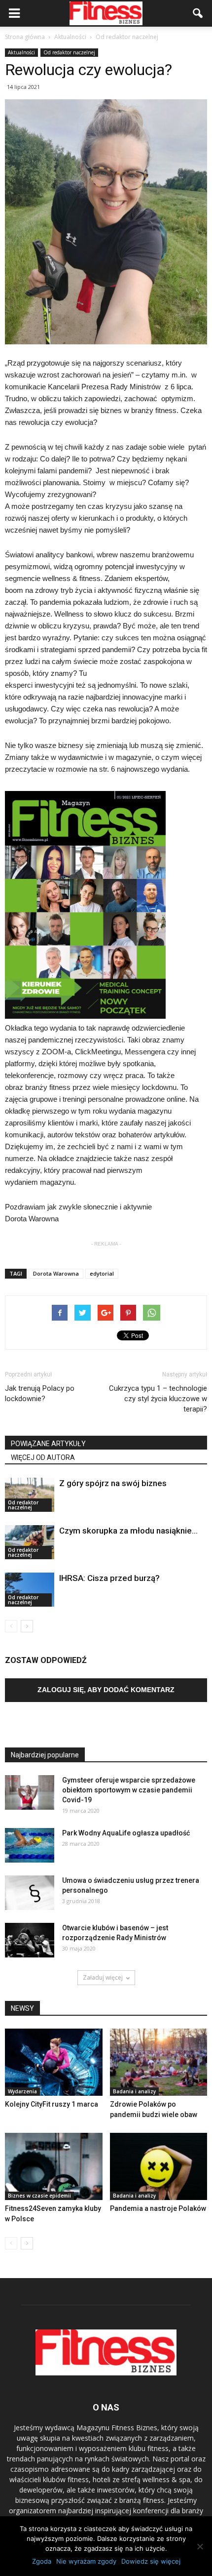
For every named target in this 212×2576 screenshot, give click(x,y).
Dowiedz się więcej (151, 2561)
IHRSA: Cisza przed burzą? (109, 1578)
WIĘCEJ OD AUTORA (43, 1457)
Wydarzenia (22, 2091)
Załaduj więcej (103, 1977)
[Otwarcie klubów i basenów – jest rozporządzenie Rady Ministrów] (30, 1940)
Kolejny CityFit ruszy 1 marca (52, 2104)
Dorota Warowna (56, 1273)
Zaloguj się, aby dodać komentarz (106, 1690)
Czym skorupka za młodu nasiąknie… (128, 1531)
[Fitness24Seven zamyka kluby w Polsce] (54, 2166)
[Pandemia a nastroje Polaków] (159, 2166)
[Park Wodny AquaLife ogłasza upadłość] (30, 1845)
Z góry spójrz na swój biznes (113, 1483)
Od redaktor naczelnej (69, 52)
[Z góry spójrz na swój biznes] (30, 1495)
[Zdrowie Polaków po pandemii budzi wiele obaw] (159, 2062)
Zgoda (42, 2561)
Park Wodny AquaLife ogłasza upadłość (126, 1833)
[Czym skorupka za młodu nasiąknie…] (30, 1542)
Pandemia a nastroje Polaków (158, 2208)
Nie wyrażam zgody (86, 2561)
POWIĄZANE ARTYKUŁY (48, 1444)
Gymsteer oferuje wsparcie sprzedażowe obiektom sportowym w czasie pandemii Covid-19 (129, 1790)
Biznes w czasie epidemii (39, 2196)
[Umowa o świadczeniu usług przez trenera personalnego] (30, 1893)
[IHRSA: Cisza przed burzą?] (30, 1590)
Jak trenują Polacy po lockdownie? (40, 1393)
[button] (198, 13)
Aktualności (21, 52)
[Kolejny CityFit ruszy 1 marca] (54, 2062)
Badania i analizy (134, 2091)
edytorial (102, 1273)
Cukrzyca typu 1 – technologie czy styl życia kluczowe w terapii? (158, 1399)
